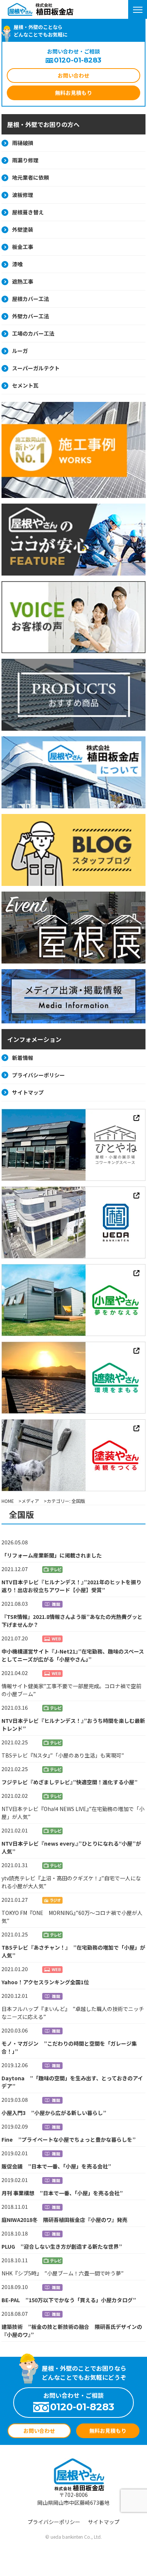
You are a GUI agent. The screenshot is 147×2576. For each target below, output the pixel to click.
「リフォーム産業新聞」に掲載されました (52, 1555)
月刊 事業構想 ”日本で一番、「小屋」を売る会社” (62, 2193)
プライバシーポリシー (38, 1075)
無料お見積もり (73, 93)
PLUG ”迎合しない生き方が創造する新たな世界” (62, 2246)
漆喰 (17, 264)
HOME (8, 1501)
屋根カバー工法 (31, 299)
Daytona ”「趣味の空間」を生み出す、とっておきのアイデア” (72, 2082)
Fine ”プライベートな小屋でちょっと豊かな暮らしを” (69, 2139)
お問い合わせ (73, 75)
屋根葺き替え (28, 212)
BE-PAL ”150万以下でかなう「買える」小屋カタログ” (69, 2300)
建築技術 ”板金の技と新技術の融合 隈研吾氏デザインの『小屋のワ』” (72, 2331)
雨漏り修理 (25, 160)
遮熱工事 (23, 281)
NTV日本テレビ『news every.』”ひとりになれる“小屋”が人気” (71, 1847)
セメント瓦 (25, 385)
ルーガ (20, 351)
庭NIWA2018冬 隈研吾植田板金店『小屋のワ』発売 (64, 2220)
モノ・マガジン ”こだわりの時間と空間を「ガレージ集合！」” (69, 2047)
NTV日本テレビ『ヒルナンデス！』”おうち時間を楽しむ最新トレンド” (73, 1725)
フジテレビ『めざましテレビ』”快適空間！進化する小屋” (70, 1782)
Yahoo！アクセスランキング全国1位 (45, 1982)
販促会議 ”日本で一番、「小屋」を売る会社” (56, 2166)
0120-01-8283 (78, 60)
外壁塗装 (23, 229)
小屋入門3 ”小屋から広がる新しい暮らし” (54, 2113)
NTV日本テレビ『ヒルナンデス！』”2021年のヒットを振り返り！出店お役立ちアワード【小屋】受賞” (71, 1586)
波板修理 (23, 195)
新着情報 (23, 1058)
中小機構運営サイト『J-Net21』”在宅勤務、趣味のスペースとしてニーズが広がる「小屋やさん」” (73, 1655)
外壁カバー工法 (31, 316)
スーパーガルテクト (36, 368)
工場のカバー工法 (33, 333)
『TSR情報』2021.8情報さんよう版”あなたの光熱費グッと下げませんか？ (72, 1621)
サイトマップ (28, 1092)
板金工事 (23, 247)
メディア (30, 1501)
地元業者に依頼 (31, 177)
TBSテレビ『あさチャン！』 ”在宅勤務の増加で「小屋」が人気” (73, 1951)
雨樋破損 (23, 143)
